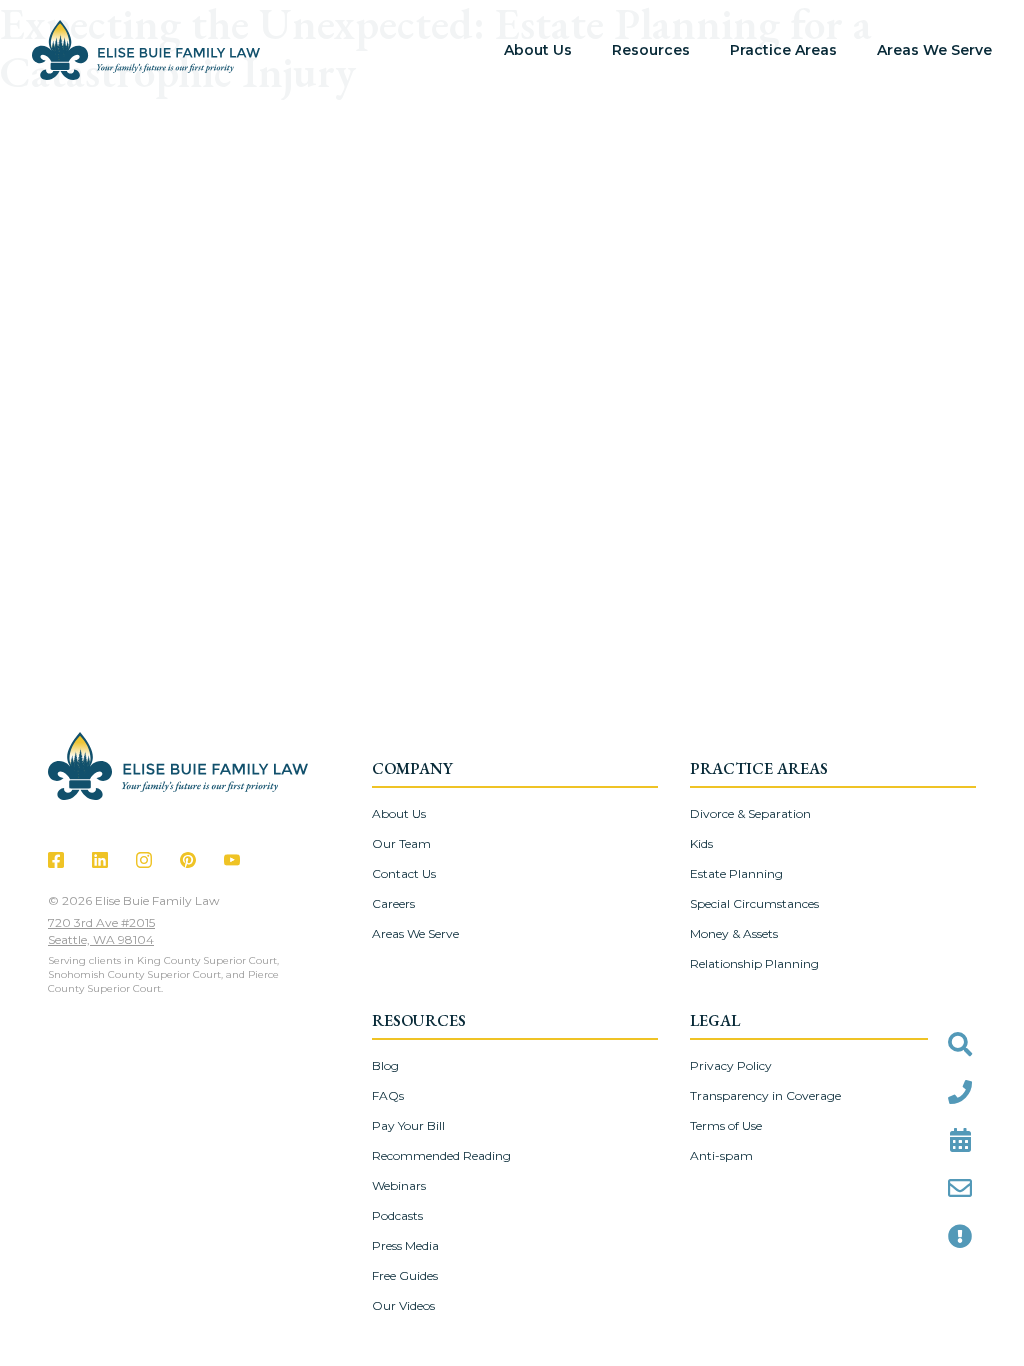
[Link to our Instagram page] (144, 860)
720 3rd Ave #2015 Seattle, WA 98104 (101, 931)
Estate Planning (736, 873)
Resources (651, 50)
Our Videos (403, 1305)
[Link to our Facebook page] (56, 860)
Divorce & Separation (750, 813)
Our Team (401, 843)
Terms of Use (726, 1125)
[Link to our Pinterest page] (188, 860)
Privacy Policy (731, 1065)
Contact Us (404, 873)
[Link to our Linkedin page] (100, 860)
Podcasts (397, 1215)
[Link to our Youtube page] (232, 860)
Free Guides (405, 1275)
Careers (393, 903)
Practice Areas (783, 50)
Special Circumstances (754, 903)
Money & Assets (734, 933)
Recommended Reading (441, 1155)
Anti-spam (721, 1155)
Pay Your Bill (408, 1125)
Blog (385, 1065)
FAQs (388, 1095)
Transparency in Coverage (765, 1095)
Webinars (399, 1185)
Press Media (405, 1245)
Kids (701, 843)
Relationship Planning (754, 963)
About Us (538, 50)
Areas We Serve (934, 50)
